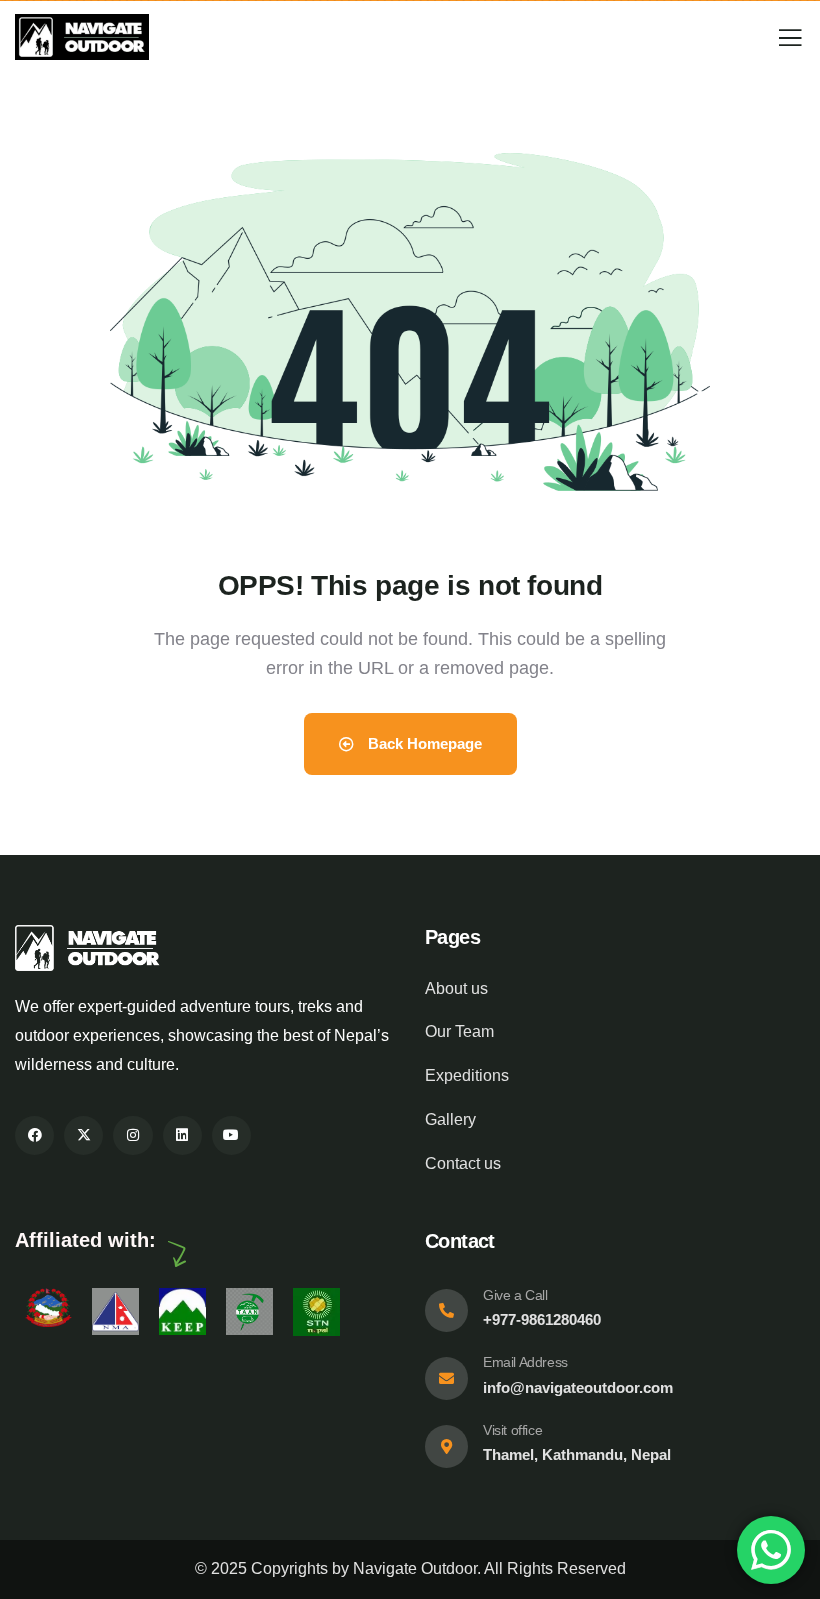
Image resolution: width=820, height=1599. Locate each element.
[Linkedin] (182, 1135)
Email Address (525, 1362)
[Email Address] (446, 1378)
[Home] (82, 37)
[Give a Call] (446, 1310)
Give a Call (515, 1295)
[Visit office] (446, 1446)
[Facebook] (34, 1135)
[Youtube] (231, 1135)
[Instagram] (132, 1135)
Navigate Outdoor (415, 1568)
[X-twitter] (83, 1135)
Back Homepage (423, 743)
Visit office (512, 1430)
